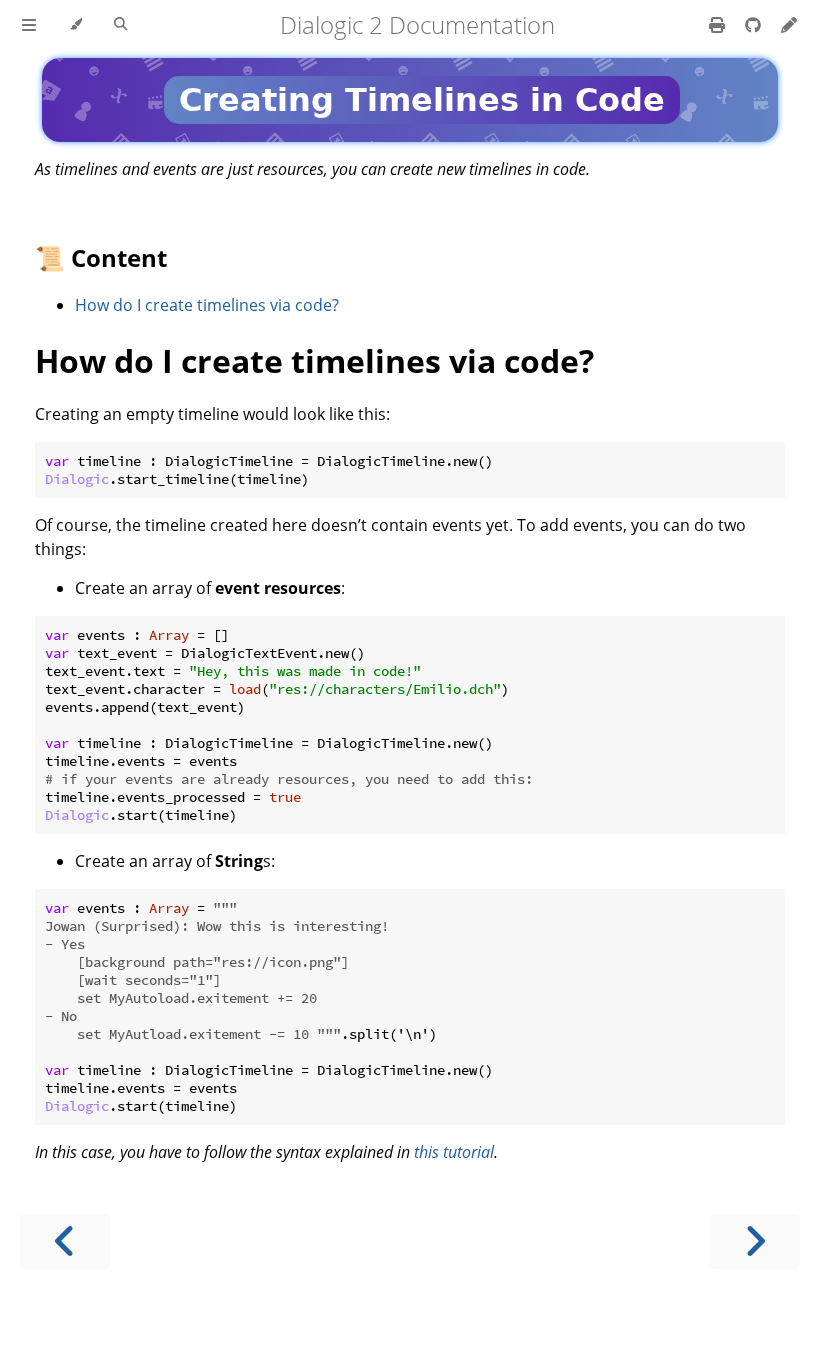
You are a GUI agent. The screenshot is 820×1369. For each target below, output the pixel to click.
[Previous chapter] (65, 1241)
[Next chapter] (755, 1241)
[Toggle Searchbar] (120, 25)
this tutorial (454, 1152)
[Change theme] (75, 25)
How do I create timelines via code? (207, 305)
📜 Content (101, 257)
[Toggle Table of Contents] (29, 25)
